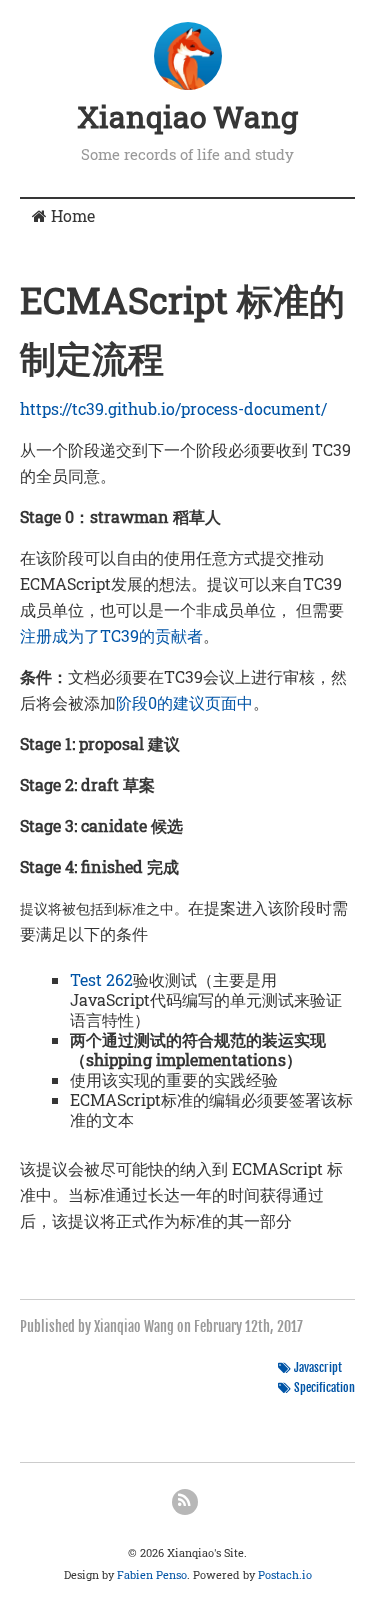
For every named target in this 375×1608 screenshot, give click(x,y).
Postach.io (285, 1574)
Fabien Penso (152, 1574)
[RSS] (185, 1502)
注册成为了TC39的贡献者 (111, 635)
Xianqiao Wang (187, 116)
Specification (324, 1387)
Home (71, 215)
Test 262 (101, 979)
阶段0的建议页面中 (184, 702)
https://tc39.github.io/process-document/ (173, 408)
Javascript (318, 1367)
